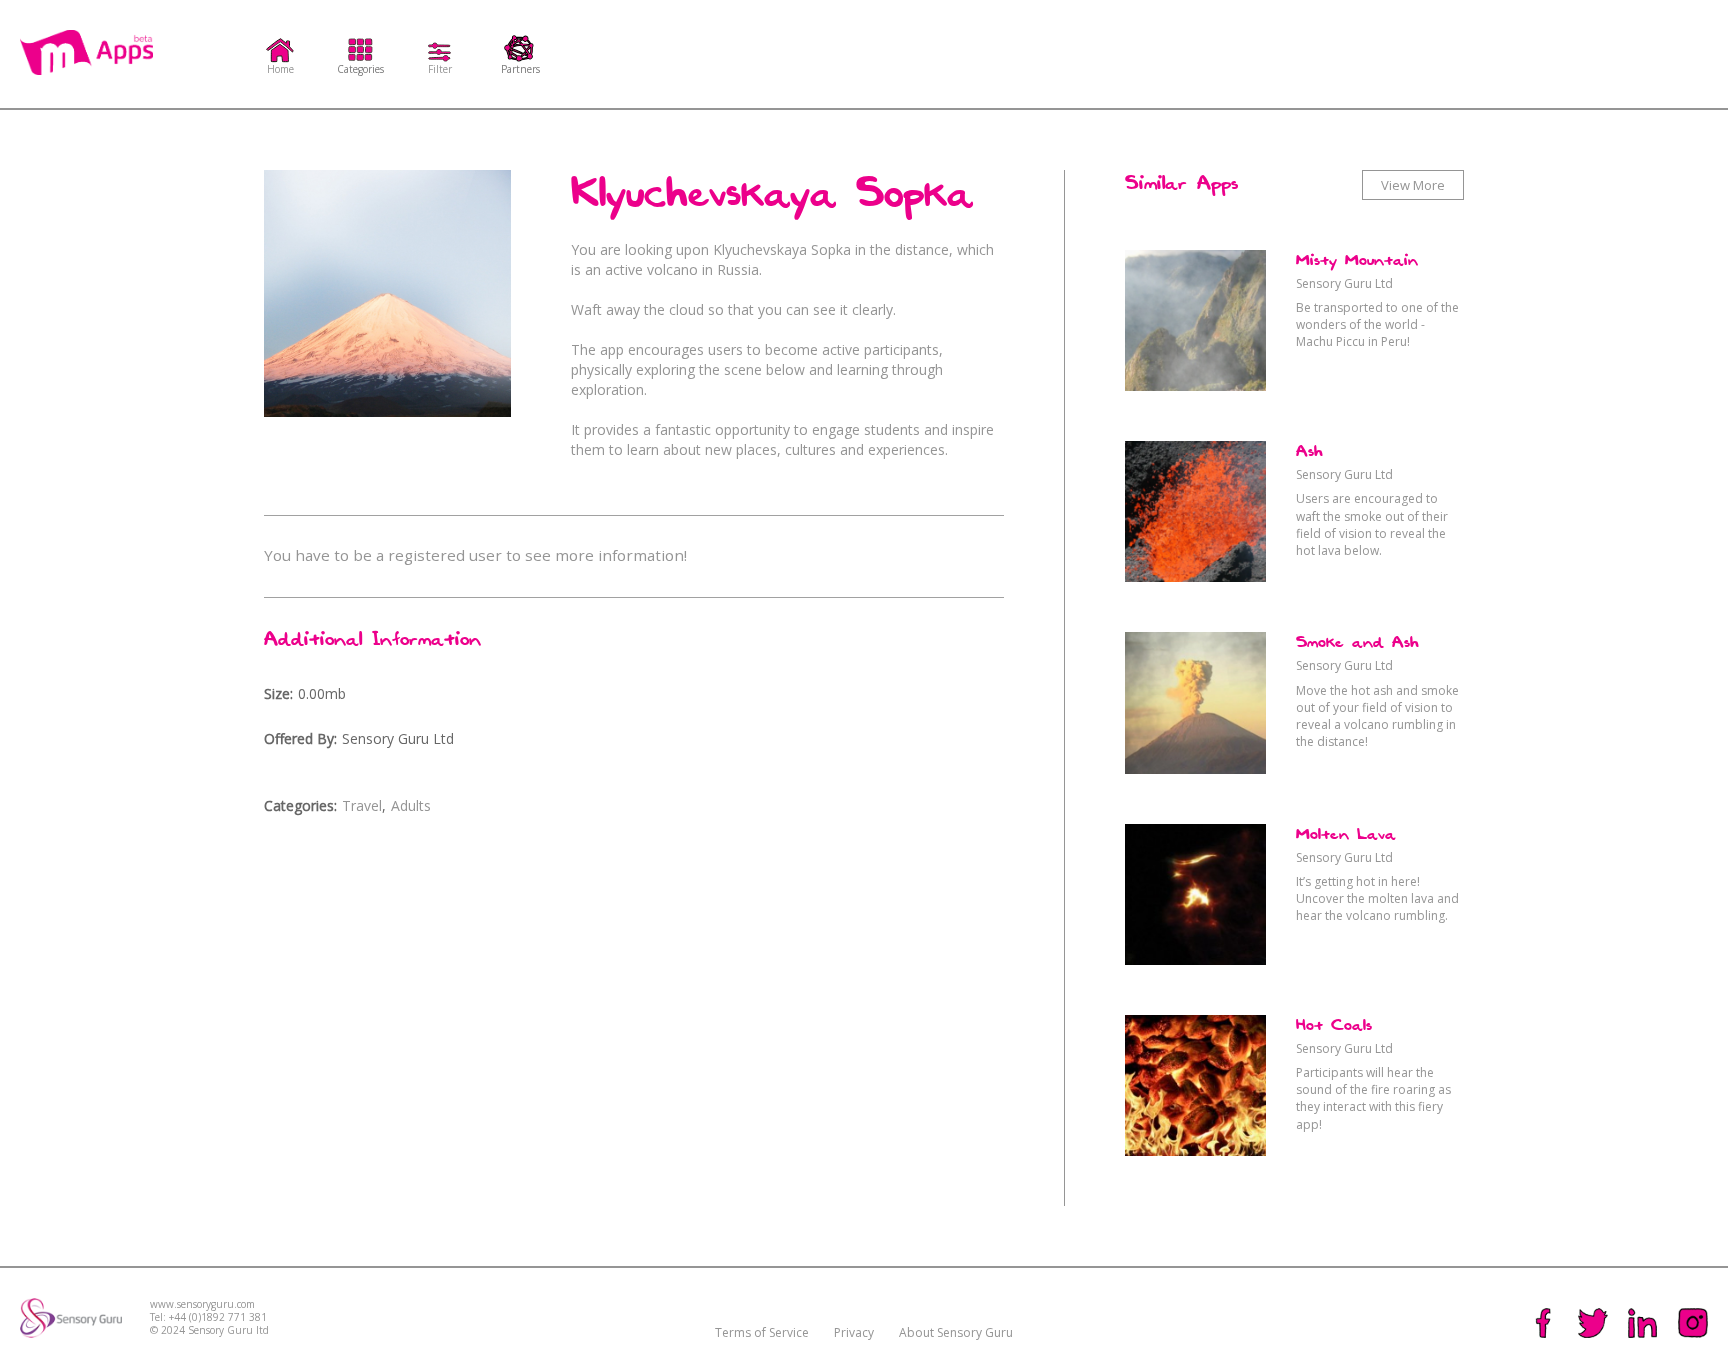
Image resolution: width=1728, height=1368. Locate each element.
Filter (440, 68)
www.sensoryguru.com (202, 1304)
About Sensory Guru (956, 1332)
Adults (411, 805)
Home (280, 68)
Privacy (854, 1332)
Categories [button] (360, 68)
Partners (520, 68)
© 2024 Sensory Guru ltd (209, 1330)
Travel (362, 805)
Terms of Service (762, 1332)
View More (1413, 185)
